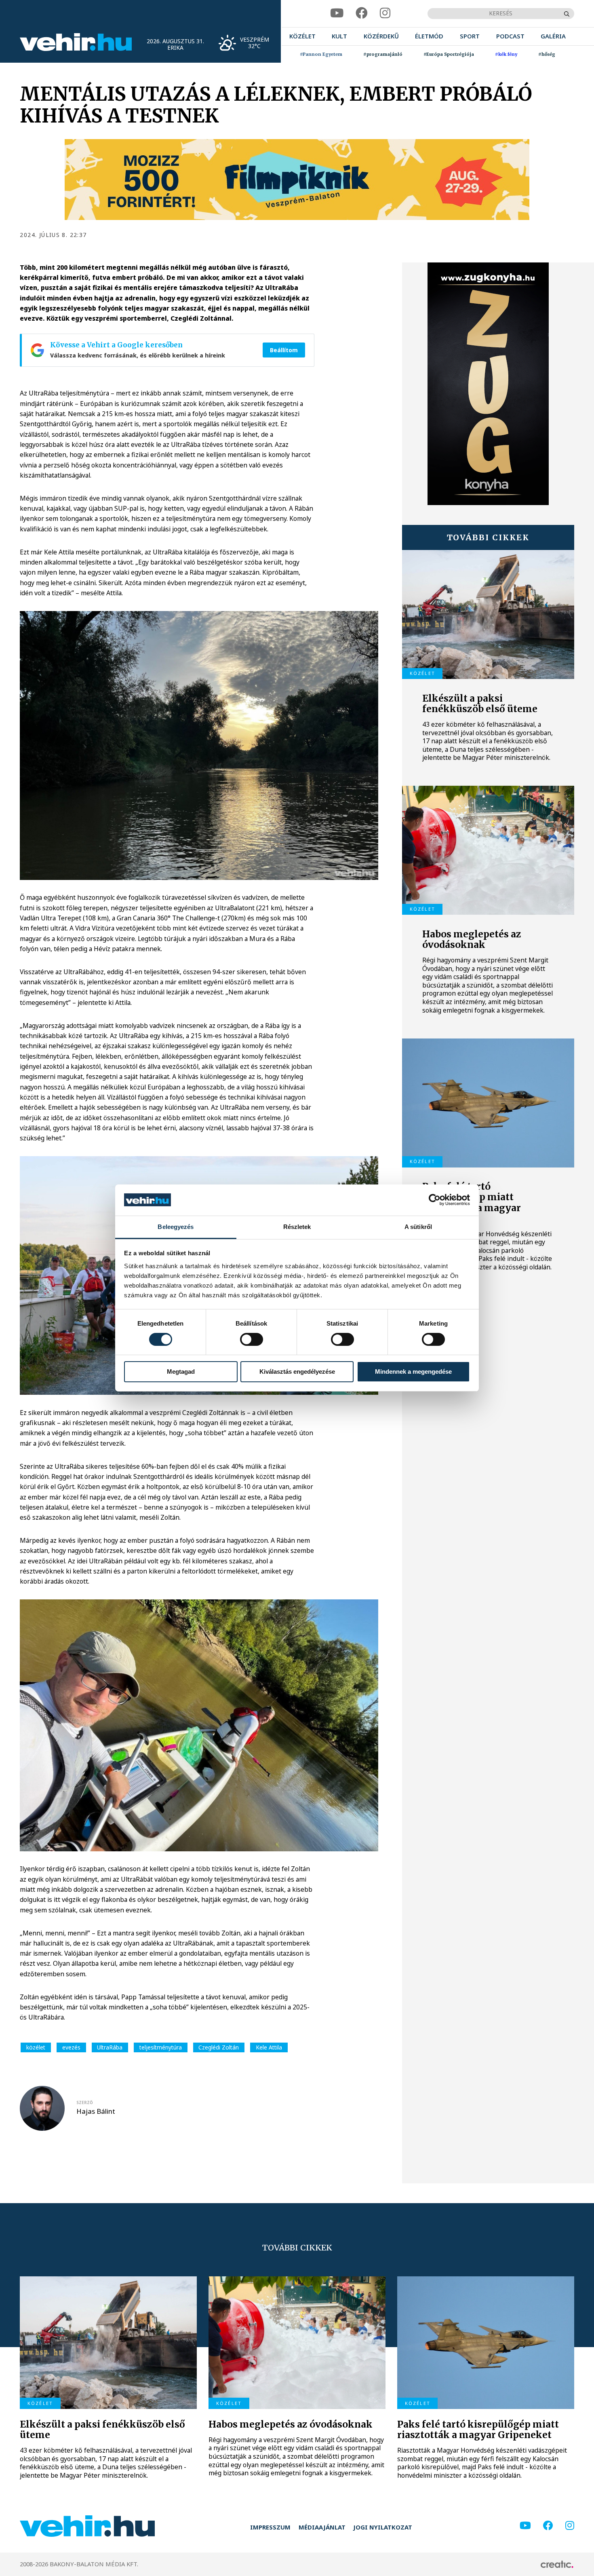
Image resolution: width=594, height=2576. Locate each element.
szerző (85, 2102)
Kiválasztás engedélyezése (297, 1372)
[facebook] (362, 13)
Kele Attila (269, 2047)
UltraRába (110, 2047)
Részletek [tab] (297, 1227)
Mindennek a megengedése (413, 1372)
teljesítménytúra (161, 2047)
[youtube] (337, 13)
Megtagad (181, 1372)
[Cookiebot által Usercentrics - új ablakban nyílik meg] (435, 1200)
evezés (71, 2047)
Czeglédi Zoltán (219, 2047)
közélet (36, 2047)
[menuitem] (302, 37)
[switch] (252, 1339)
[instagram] (385, 13)
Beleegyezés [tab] (176, 1227)
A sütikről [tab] (418, 1227)
